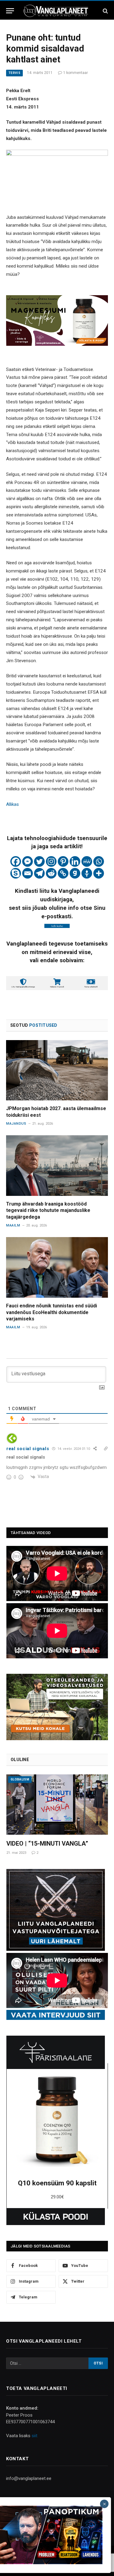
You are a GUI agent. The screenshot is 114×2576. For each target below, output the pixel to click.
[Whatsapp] (99, 861)
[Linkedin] (75, 861)
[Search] (105, 11)
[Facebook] (16, 861)
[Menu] (10, 11)
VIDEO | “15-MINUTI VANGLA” (47, 1844)
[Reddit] (51, 873)
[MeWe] (87, 861)
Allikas (12, 804)
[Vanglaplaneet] (57, 11)
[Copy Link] (63, 873)
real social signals (28, 1449)
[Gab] (75, 873)
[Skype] (16, 873)
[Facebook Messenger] (28, 861)
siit (35, 2436)
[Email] (28, 873)
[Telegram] (39, 873)
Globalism (20, 1779)
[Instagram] (51, 861)
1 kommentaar (76, 73)
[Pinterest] (63, 861)
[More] (99, 873)
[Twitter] (39, 861)
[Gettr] (87, 873)
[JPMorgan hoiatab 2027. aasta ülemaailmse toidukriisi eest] (57, 1070)
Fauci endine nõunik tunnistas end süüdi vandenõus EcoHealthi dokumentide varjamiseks (52, 1312)
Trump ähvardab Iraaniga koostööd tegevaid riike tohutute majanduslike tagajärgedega (48, 1211)
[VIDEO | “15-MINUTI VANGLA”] (57, 1805)
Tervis (14, 73)
